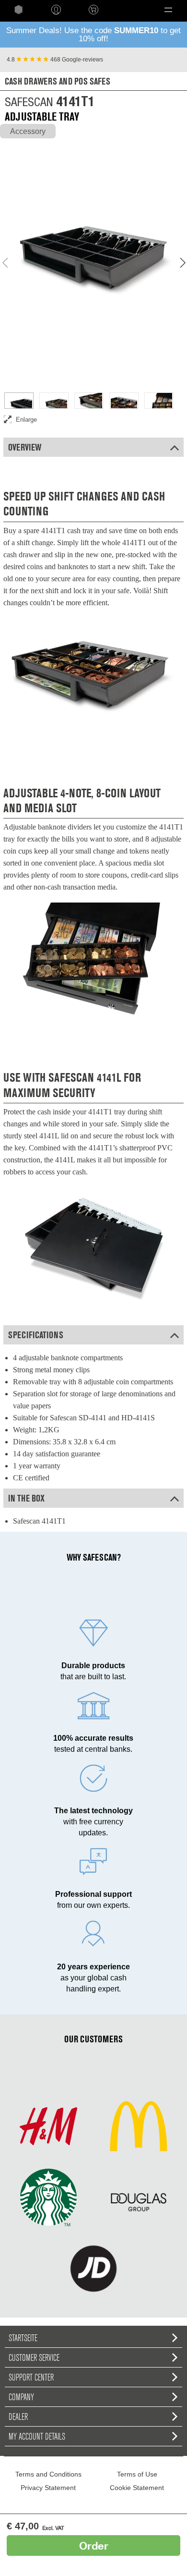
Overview (25, 447)
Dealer (18, 2417)
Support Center (31, 2377)
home (19, 10)
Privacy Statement (48, 2488)
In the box (26, 1498)
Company (21, 2397)
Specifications (36, 1335)
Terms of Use (137, 2474)
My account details (37, 2436)
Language (128, 10)
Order (94, 2545)
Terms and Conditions (48, 2474)
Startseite (23, 2338)
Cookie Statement (137, 2488)
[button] (168, 10)
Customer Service (34, 2357)
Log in (56, 10)
